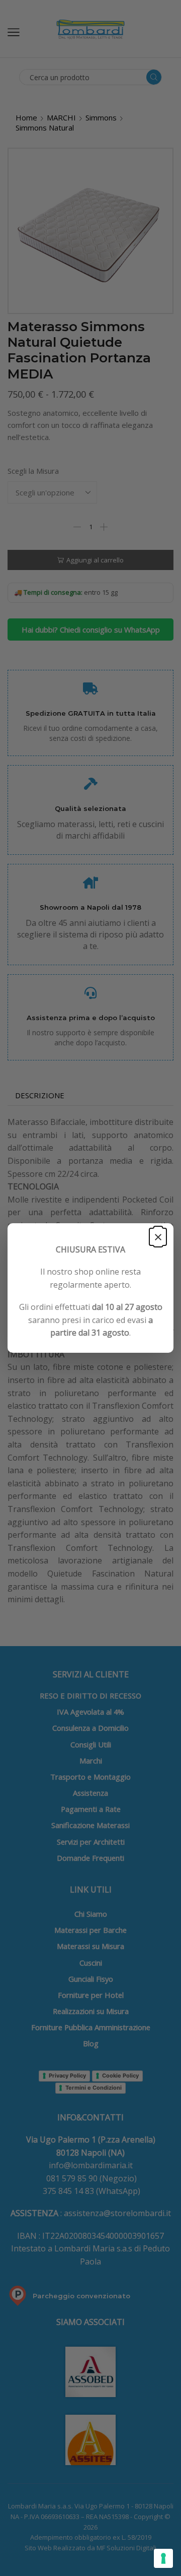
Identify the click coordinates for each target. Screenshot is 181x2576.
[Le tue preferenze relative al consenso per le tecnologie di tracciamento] (163, 2558)
